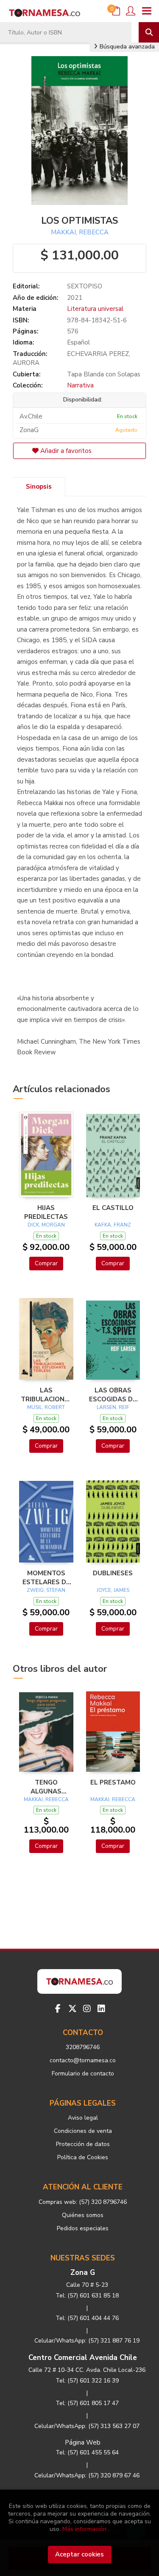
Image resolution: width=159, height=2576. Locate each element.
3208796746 (83, 2047)
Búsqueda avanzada (126, 47)
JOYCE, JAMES (113, 1590)
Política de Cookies (83, 2157)
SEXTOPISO (85, 286)
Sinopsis (39, 487)
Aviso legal (83, 2118)
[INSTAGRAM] (87, 2009)
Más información (84, 2529)
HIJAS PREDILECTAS (46, 1212)
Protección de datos (83, 2144)
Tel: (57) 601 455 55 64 (87, 2452)
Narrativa (80, 385)
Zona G (83, 2273)
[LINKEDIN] (101, 2009)
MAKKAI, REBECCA (80, 232)
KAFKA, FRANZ (113, 1225)
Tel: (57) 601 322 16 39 (87, 2381)
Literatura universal (95, 309)
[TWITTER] (73, 2009)
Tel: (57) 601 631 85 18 (87, 2296)
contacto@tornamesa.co (83, 2060)
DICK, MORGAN (46, 1225)
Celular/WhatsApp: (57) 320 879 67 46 (87, 2475)
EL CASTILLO (113, 1208)
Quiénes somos (83, 2215)
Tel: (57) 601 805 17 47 (87, 2403)
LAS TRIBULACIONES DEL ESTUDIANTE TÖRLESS (46, 1395)
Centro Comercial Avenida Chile (83, 2358)
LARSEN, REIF (113, 1407)
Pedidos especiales (83, 2228)
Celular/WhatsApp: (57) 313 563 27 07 (87, 2426)
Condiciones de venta (83, 2131)
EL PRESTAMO (113, 1782)
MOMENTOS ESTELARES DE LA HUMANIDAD (46, 1577)
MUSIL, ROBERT (46, 1407)
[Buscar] (149, 32)
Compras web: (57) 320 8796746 (83, 2202)
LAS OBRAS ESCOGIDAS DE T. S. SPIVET (113, 1395)
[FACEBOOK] (58, 2009)
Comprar (46, 1263)
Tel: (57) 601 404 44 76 (87, 2318)
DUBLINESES (113, 1573)
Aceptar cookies (79, 2554)
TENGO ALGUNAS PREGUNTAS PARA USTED (46, 1787)
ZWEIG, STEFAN (46, 1590)
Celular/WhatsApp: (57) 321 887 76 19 (87, 2341)
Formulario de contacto (83, 2074)
